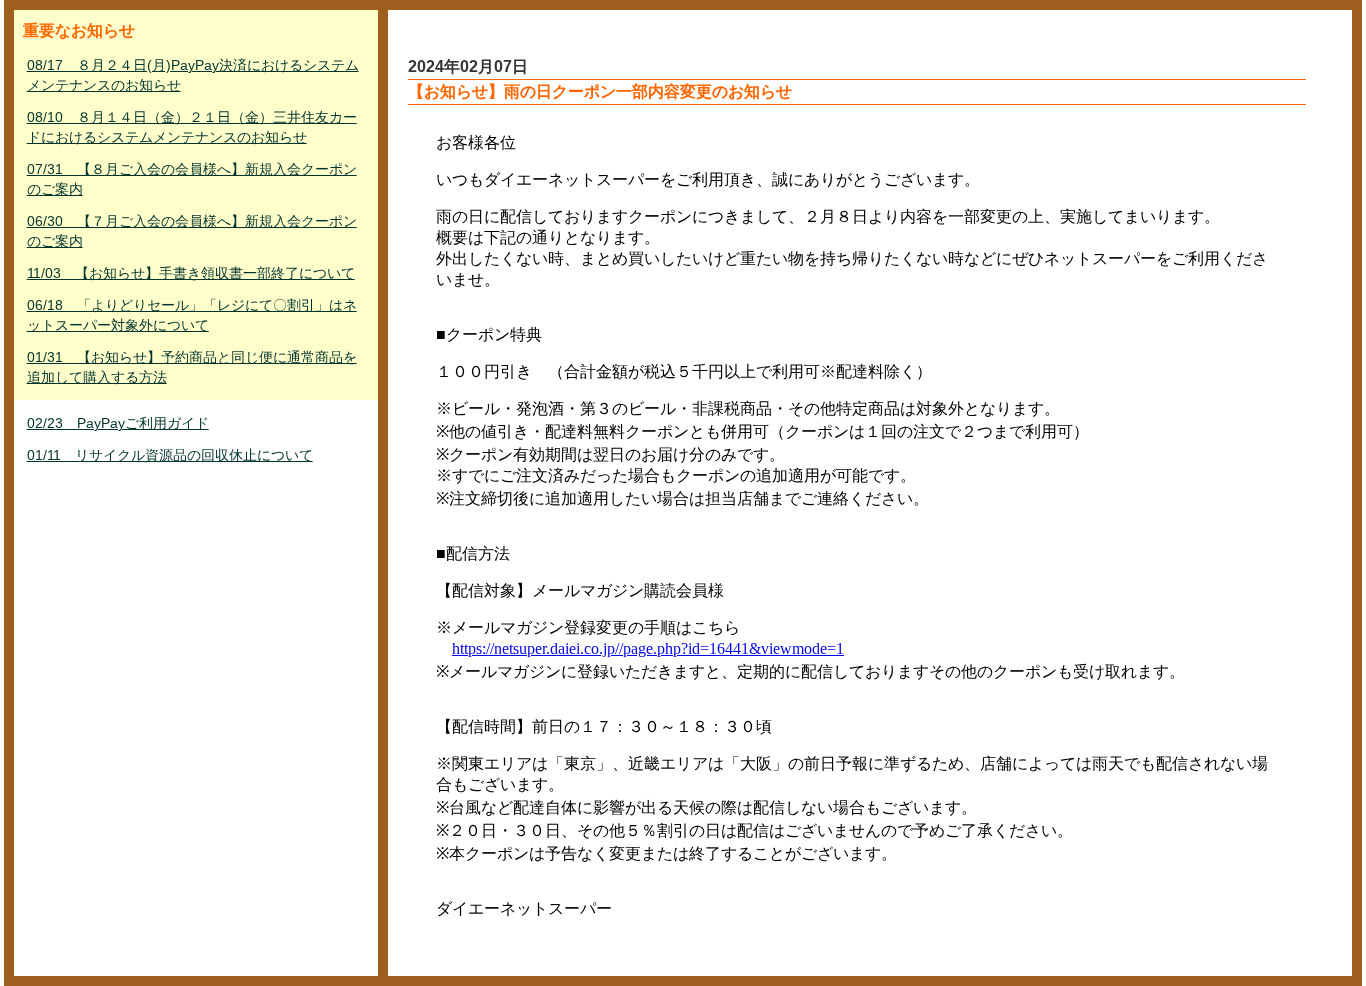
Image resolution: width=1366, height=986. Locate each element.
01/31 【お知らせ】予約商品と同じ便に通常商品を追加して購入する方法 (192, 367)
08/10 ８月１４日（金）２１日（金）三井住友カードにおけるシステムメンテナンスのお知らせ (192, 127)
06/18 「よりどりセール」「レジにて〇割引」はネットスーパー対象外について (192, 315)
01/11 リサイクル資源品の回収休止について (170, 455)
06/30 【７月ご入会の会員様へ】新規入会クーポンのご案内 (192, 231)
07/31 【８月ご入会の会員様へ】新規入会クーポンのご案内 (192, 179)
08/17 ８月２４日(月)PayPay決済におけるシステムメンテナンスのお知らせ (193, 75)
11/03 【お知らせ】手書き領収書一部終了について (191, 273)
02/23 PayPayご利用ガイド (118, 423)
